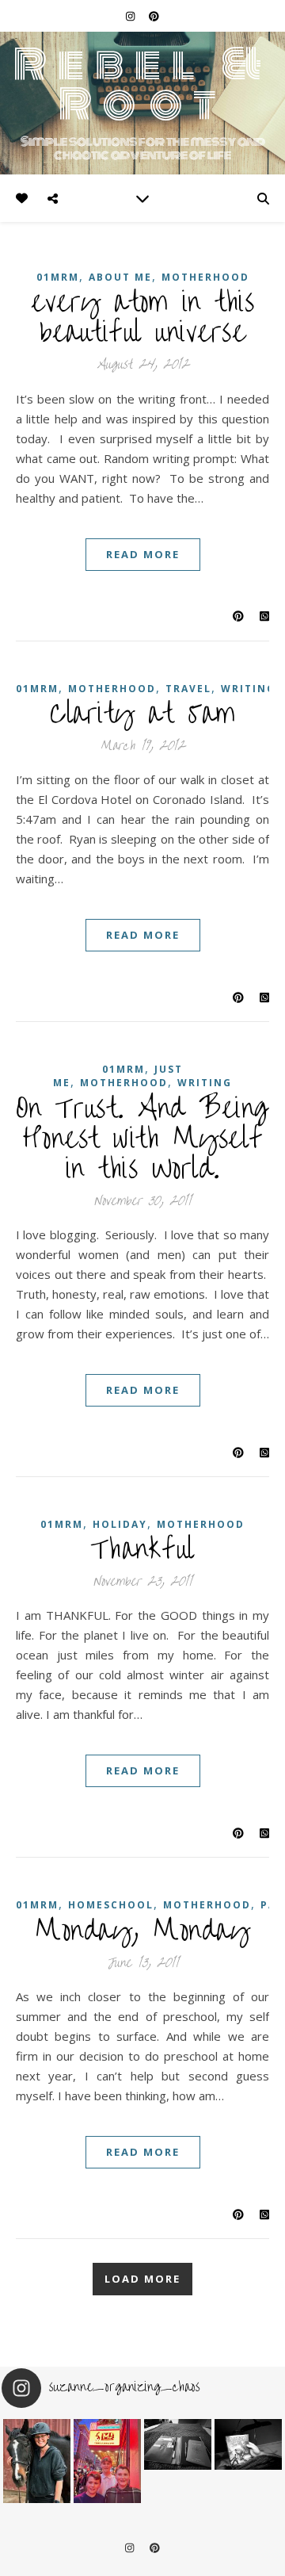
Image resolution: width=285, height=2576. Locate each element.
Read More (143, 554)
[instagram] (131, 16)
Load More (142, 2279)
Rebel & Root (143, 84)
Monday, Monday (142, 1931)
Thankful (143, 1549)
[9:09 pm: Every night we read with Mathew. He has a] (248, 2444)
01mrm (37, 689)
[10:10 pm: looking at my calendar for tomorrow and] (178, 2444)
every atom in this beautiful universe (142, 317)
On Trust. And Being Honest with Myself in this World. (142, 1139)
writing (248, 689)
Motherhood (201, 1524)
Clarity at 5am (142, 714)
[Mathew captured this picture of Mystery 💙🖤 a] (37, 2461)
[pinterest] (154, 16)
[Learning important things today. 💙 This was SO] (107, 2461)
